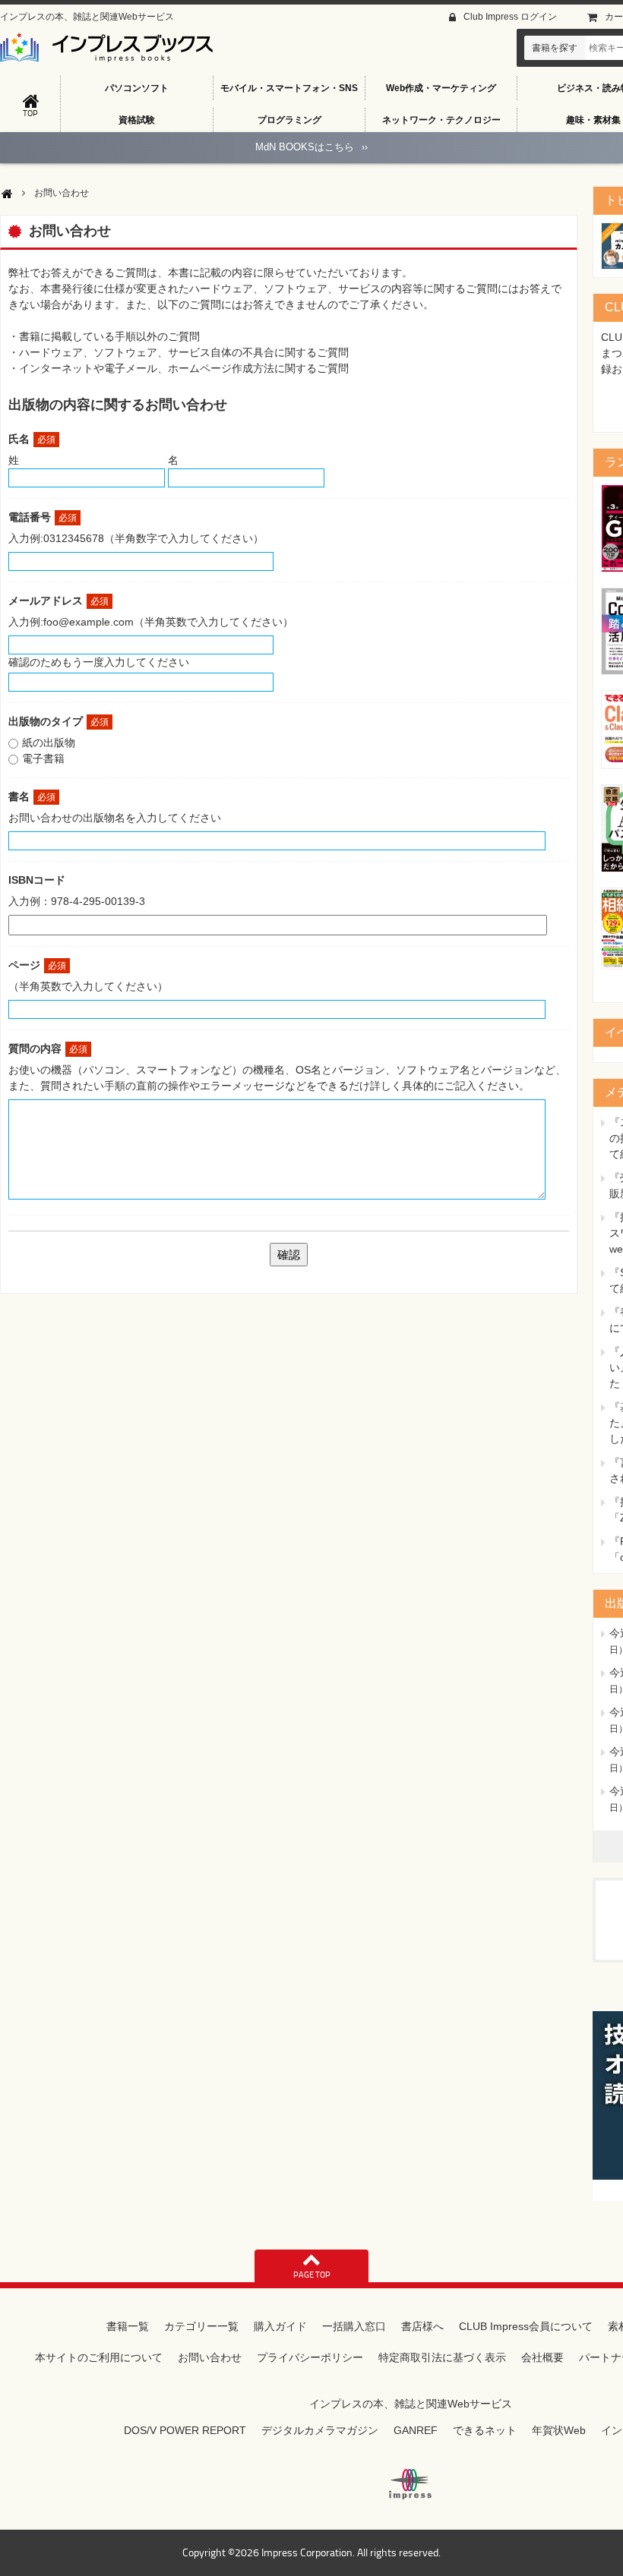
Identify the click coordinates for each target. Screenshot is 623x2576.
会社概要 (542, 2357)
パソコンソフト (137, 88)
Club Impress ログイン (510, 17)
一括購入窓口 (354, 2326)
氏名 (32, 439)
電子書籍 (43, 758)
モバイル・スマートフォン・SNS (289, 88)
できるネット (485, 2430)
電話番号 (43, 517)
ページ (37, 965)
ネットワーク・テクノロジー (441, 120)
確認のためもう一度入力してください (99, 662)
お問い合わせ (210, 2357)
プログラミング (289, 120)
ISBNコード (37, 880)
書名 (32, 796)
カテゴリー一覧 (201, 2326)
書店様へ (422, 2326)
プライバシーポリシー (310, 2357)
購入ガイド (280, 2326)
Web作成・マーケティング (441, 88)
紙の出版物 (49, 743)
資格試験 (137, 120)
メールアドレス (59, 601)
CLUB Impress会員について (526, 2326)
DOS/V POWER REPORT (185, 2430)
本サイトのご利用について (99, 2357)
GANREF (416, 2430)
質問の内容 (48, 1048)
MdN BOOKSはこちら (311, 147)
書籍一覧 (128, 2326)
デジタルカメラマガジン (320, 2430)
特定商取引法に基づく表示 (442, 2357)
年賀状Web (559, 2430)
